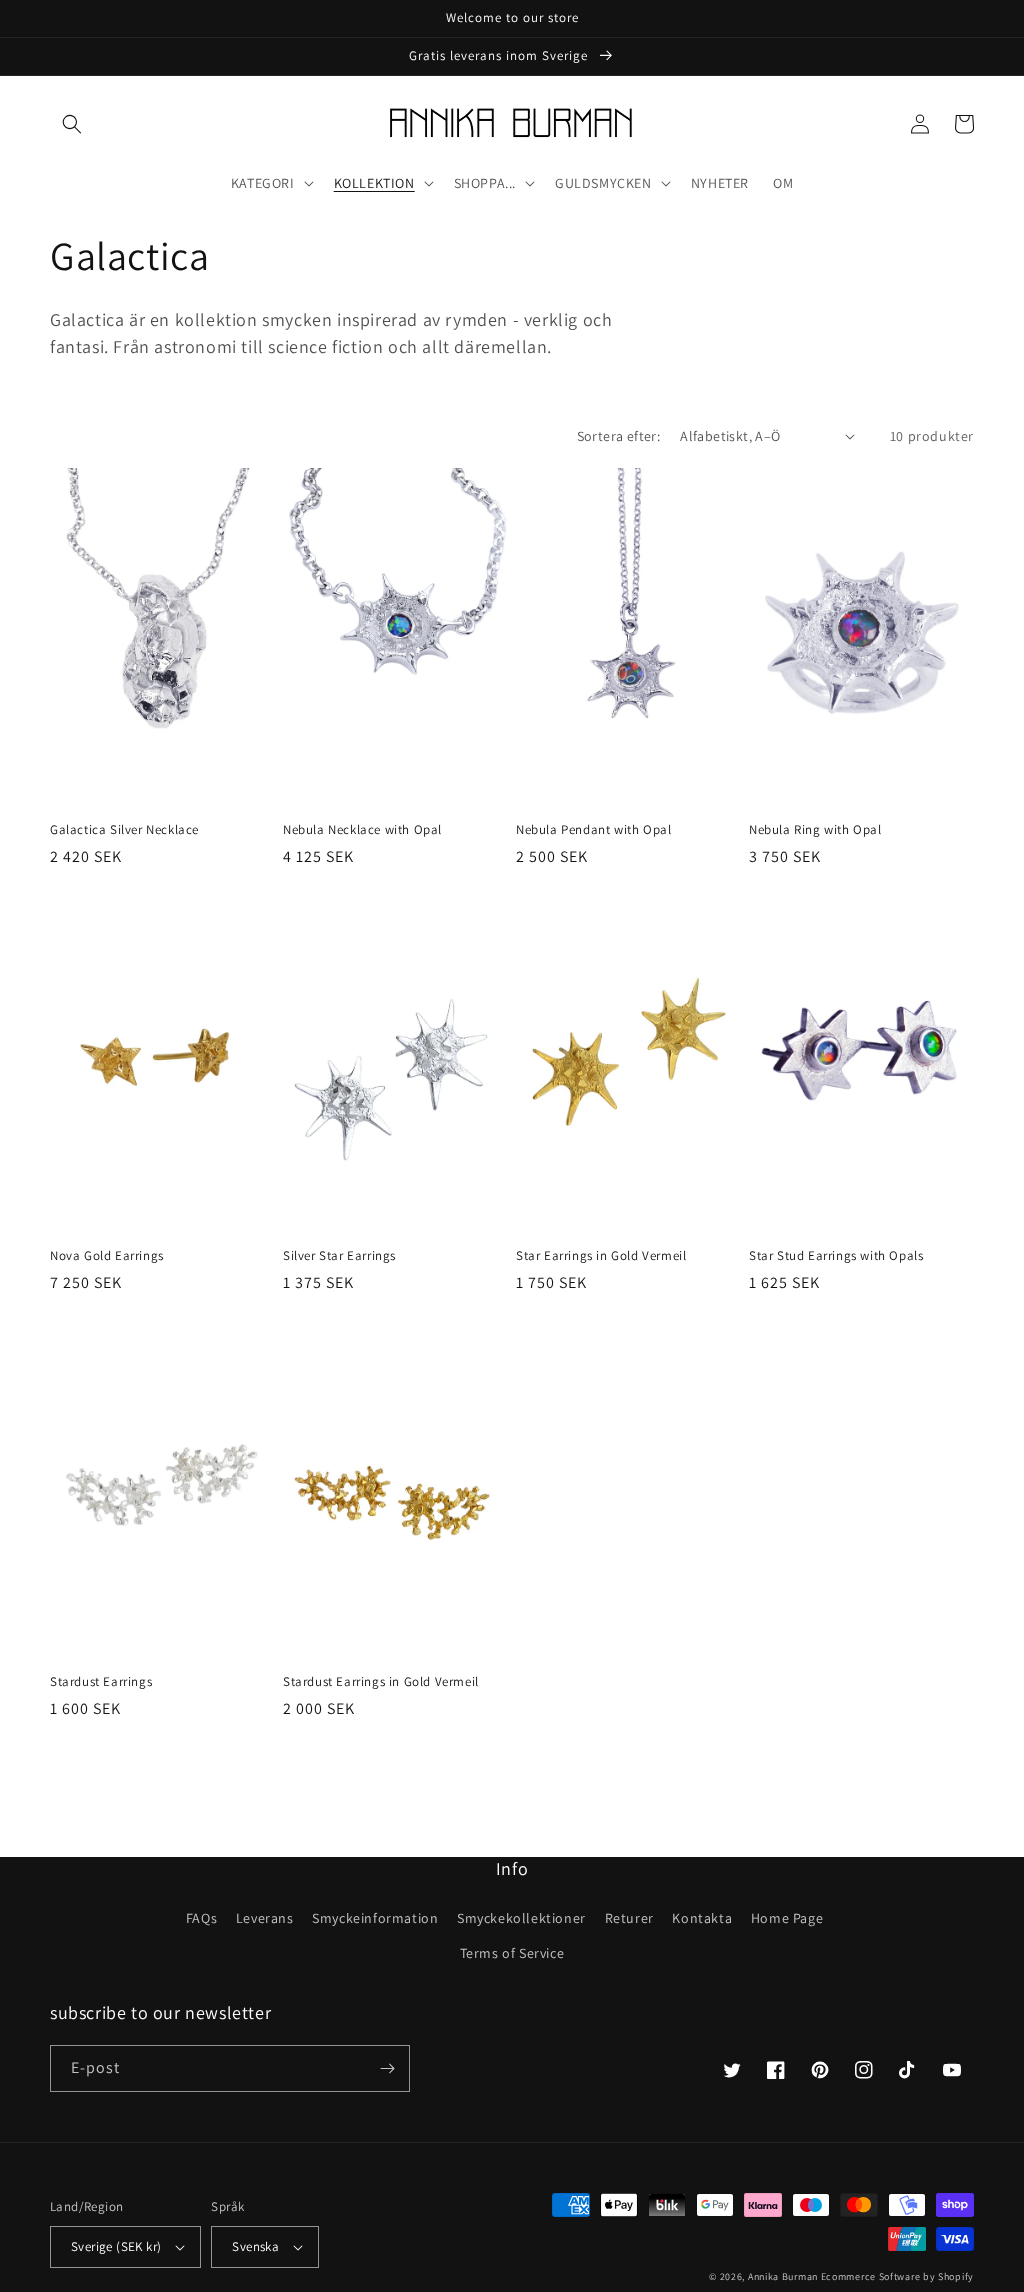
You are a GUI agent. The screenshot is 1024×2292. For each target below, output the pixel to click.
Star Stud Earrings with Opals (836, 1256)
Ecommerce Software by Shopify (897, 2276)
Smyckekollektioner (521, 1918)
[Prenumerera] (387, 2068)
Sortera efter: (619, 436)
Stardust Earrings (101, 1682)
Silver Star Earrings (339, 1256)
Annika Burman (784, 2276)
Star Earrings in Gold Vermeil (601, 1256)
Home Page (787, 1918)
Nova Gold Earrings (107, 1256)
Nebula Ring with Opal (815, 830)
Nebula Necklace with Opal (362, 830)
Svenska (255, 2246)
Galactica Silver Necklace (124, 830)
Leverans (265, 1918)
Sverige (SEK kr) (116, 2246)
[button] (72, 124)
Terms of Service (512, 1953)
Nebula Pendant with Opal (593, 830)
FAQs (201, 1918)
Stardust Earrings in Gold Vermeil (381, 1682)
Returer (629, 1918)
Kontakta (702, 1918)
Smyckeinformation (375, 1918)
